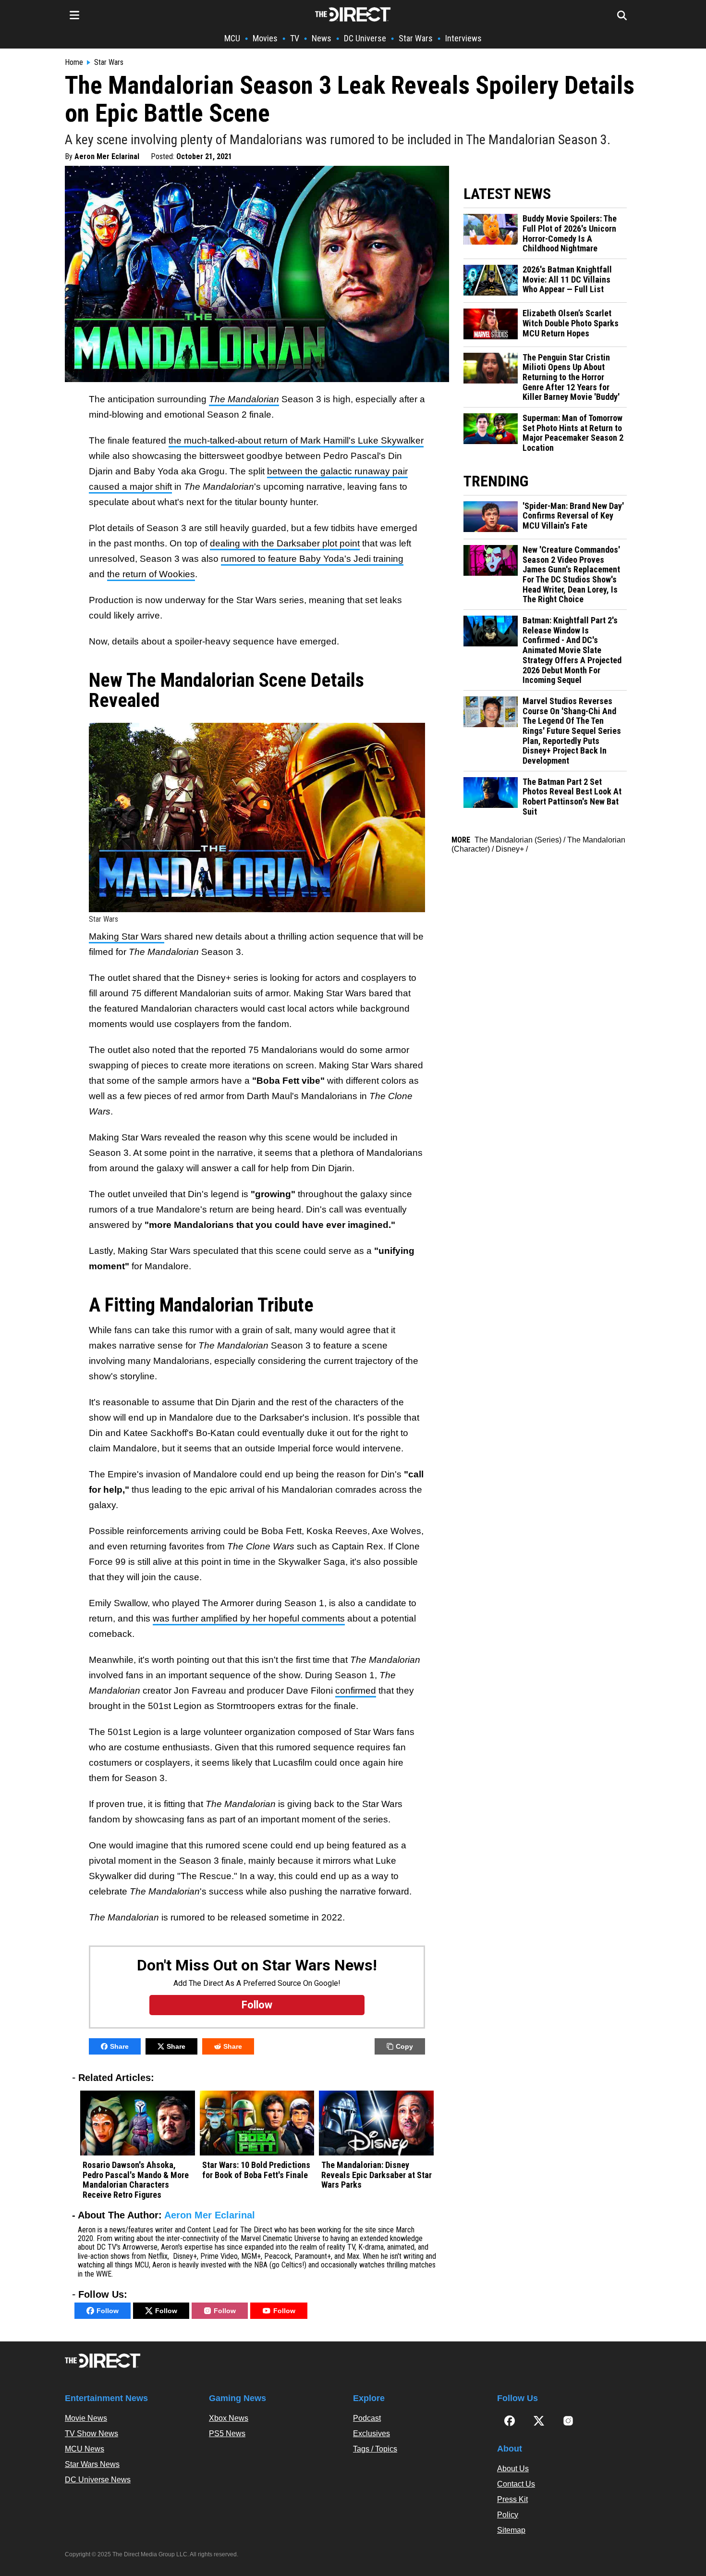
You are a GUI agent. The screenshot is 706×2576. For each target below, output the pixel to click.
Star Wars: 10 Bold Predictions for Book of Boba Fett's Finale (256, 2170)
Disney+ (510, 849)
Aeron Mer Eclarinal (107, 156)
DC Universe (365, 38)
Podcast (367, 2418)
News (322, 38)
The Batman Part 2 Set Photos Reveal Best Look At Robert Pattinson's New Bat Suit (572, 797)
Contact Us (516, 2484)
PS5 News (227, 2434)
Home (74, 62)
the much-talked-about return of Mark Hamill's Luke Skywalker (296, 440)
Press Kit (512, 2499)
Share (119, 2046)
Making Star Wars (127, 936)
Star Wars (416, 38)
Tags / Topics (375, 2449)
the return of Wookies (151, 574)
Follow (108, 2311)
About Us (513, 2469)
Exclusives (371, 2434)
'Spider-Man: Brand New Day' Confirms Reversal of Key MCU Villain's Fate (573, 516)
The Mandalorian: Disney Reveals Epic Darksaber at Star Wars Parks (377, 2175)
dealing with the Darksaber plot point (285, 543)
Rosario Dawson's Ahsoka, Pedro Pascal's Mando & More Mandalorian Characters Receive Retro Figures (136, 2180)
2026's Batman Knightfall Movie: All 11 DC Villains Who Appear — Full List (567, 279)
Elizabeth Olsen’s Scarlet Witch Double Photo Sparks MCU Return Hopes (571, 323)
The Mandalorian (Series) (518, 840)
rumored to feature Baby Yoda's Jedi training (312, 559)
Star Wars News (92, 2464)
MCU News (85, 2449)
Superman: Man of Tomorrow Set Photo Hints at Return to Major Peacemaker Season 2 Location (573, 433)
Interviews (463, 38)
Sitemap (511, 2530)
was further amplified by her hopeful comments (249, 1618)
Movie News (86, 2418)
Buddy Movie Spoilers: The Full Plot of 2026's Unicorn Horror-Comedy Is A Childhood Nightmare (570, 234)
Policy (508, 2515)
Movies (265, 38)
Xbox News (229, 2418)
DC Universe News (98, 2480)
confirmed (356, 1690)
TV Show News (91, 2434)
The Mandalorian (244, 399)
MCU (232, 38)
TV (295, 38)
